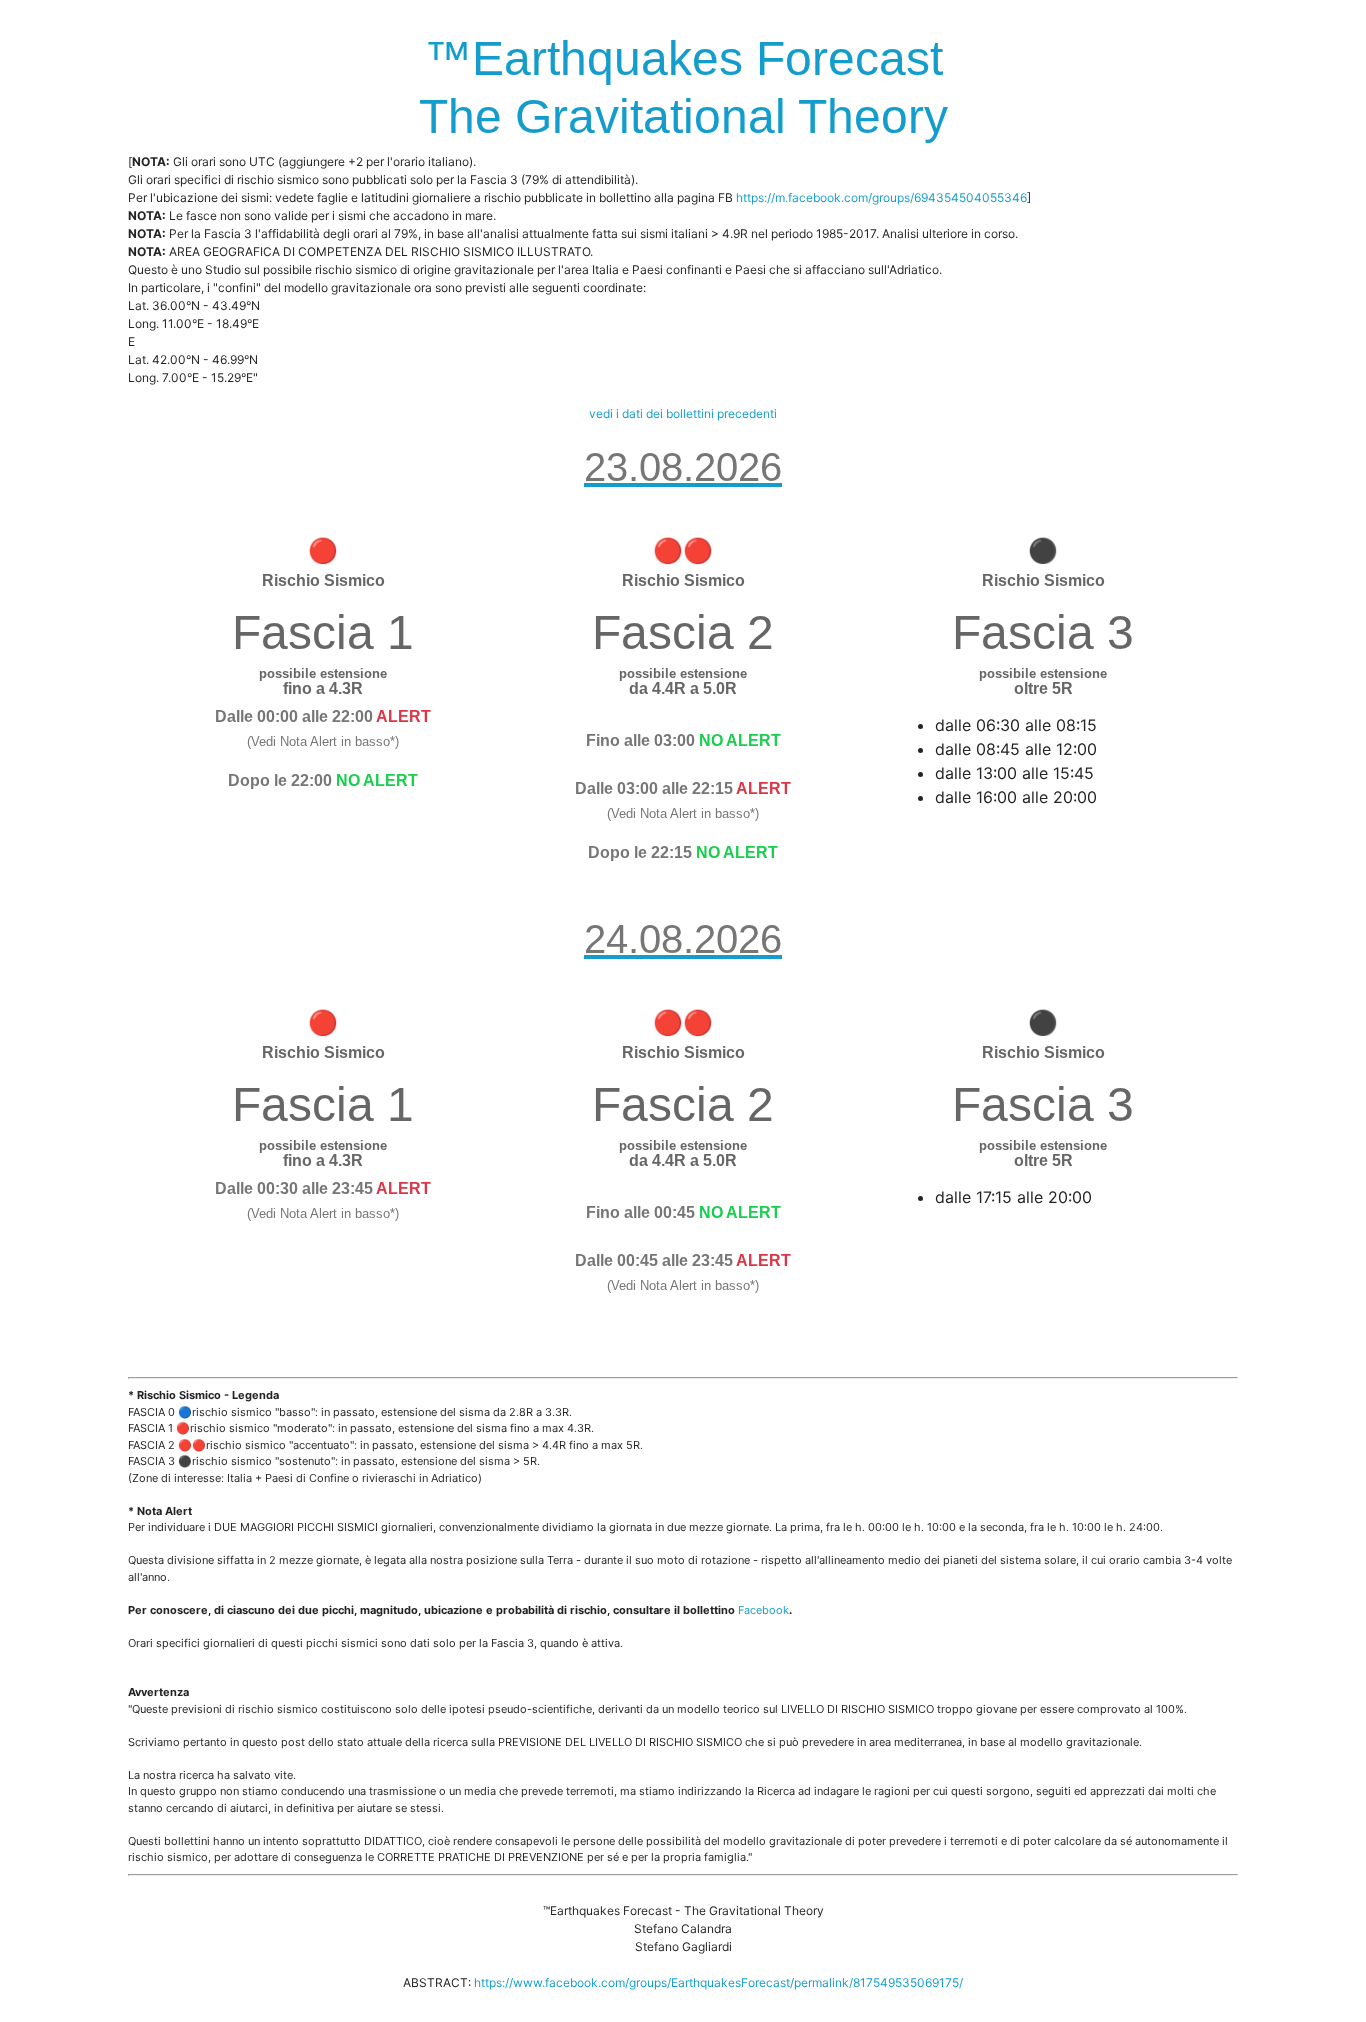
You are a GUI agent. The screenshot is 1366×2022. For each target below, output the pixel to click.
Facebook (763, 1610)
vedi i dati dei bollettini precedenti (683, 413)
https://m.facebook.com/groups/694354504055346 (881, 197)
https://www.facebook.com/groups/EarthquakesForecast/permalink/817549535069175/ (718, 1982)
